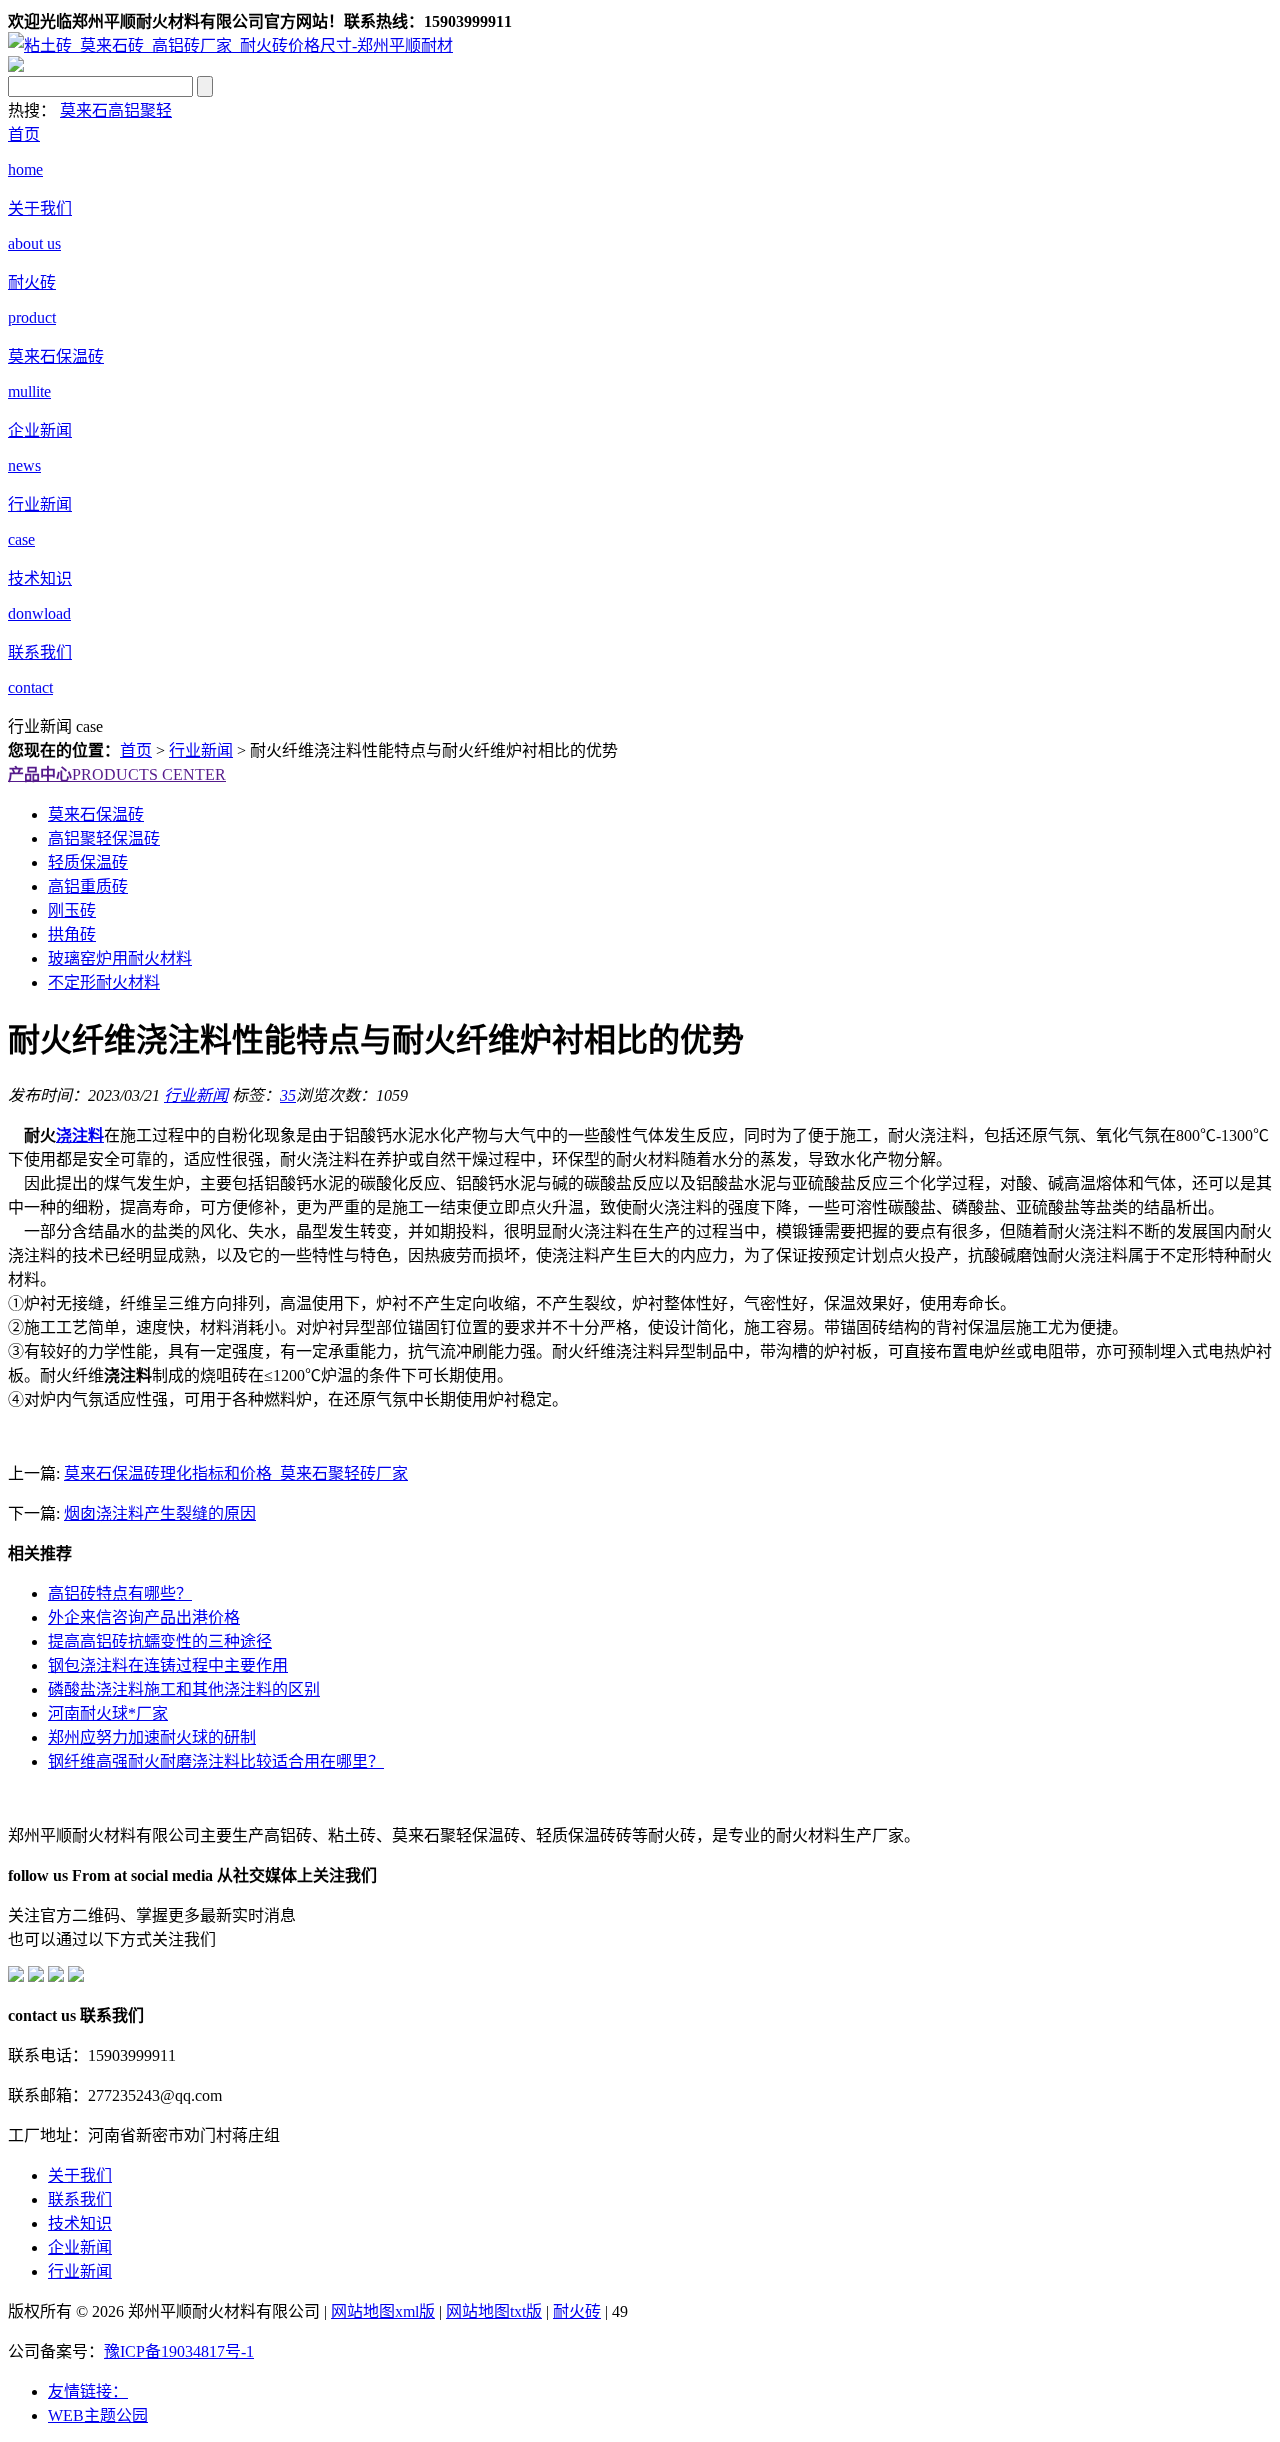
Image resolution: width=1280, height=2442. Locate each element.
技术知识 (80, 2223)
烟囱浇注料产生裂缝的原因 (160, 1513)
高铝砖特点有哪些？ (120, 1593)
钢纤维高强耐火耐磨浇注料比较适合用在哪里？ (216, 1761)
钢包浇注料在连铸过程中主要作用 (168, 1665)
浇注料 (80, 1135)
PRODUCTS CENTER (117, 774)
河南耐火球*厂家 (108, 1713)
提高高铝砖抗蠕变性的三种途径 (160, 1641)
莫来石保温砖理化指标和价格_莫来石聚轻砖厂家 (236, 1473)
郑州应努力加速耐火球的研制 (152, 1737)
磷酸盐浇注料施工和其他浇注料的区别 (184, 1689)
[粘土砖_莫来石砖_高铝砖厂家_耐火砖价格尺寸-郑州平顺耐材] (230, 45)
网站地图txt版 (494, 2311)
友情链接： (88, 2391)
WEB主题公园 (98, 2415)
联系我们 (80, 2199)
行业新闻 (201, 750)
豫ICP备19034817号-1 (179, 2351)
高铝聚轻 (140, 110)
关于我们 (80, 2175)
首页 (136, 750)
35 (288, 1095)
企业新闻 (80, 2247)
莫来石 (84, 110)
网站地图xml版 (383, 2311)
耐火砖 (577, 2311)
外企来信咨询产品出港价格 (144, 1617)
